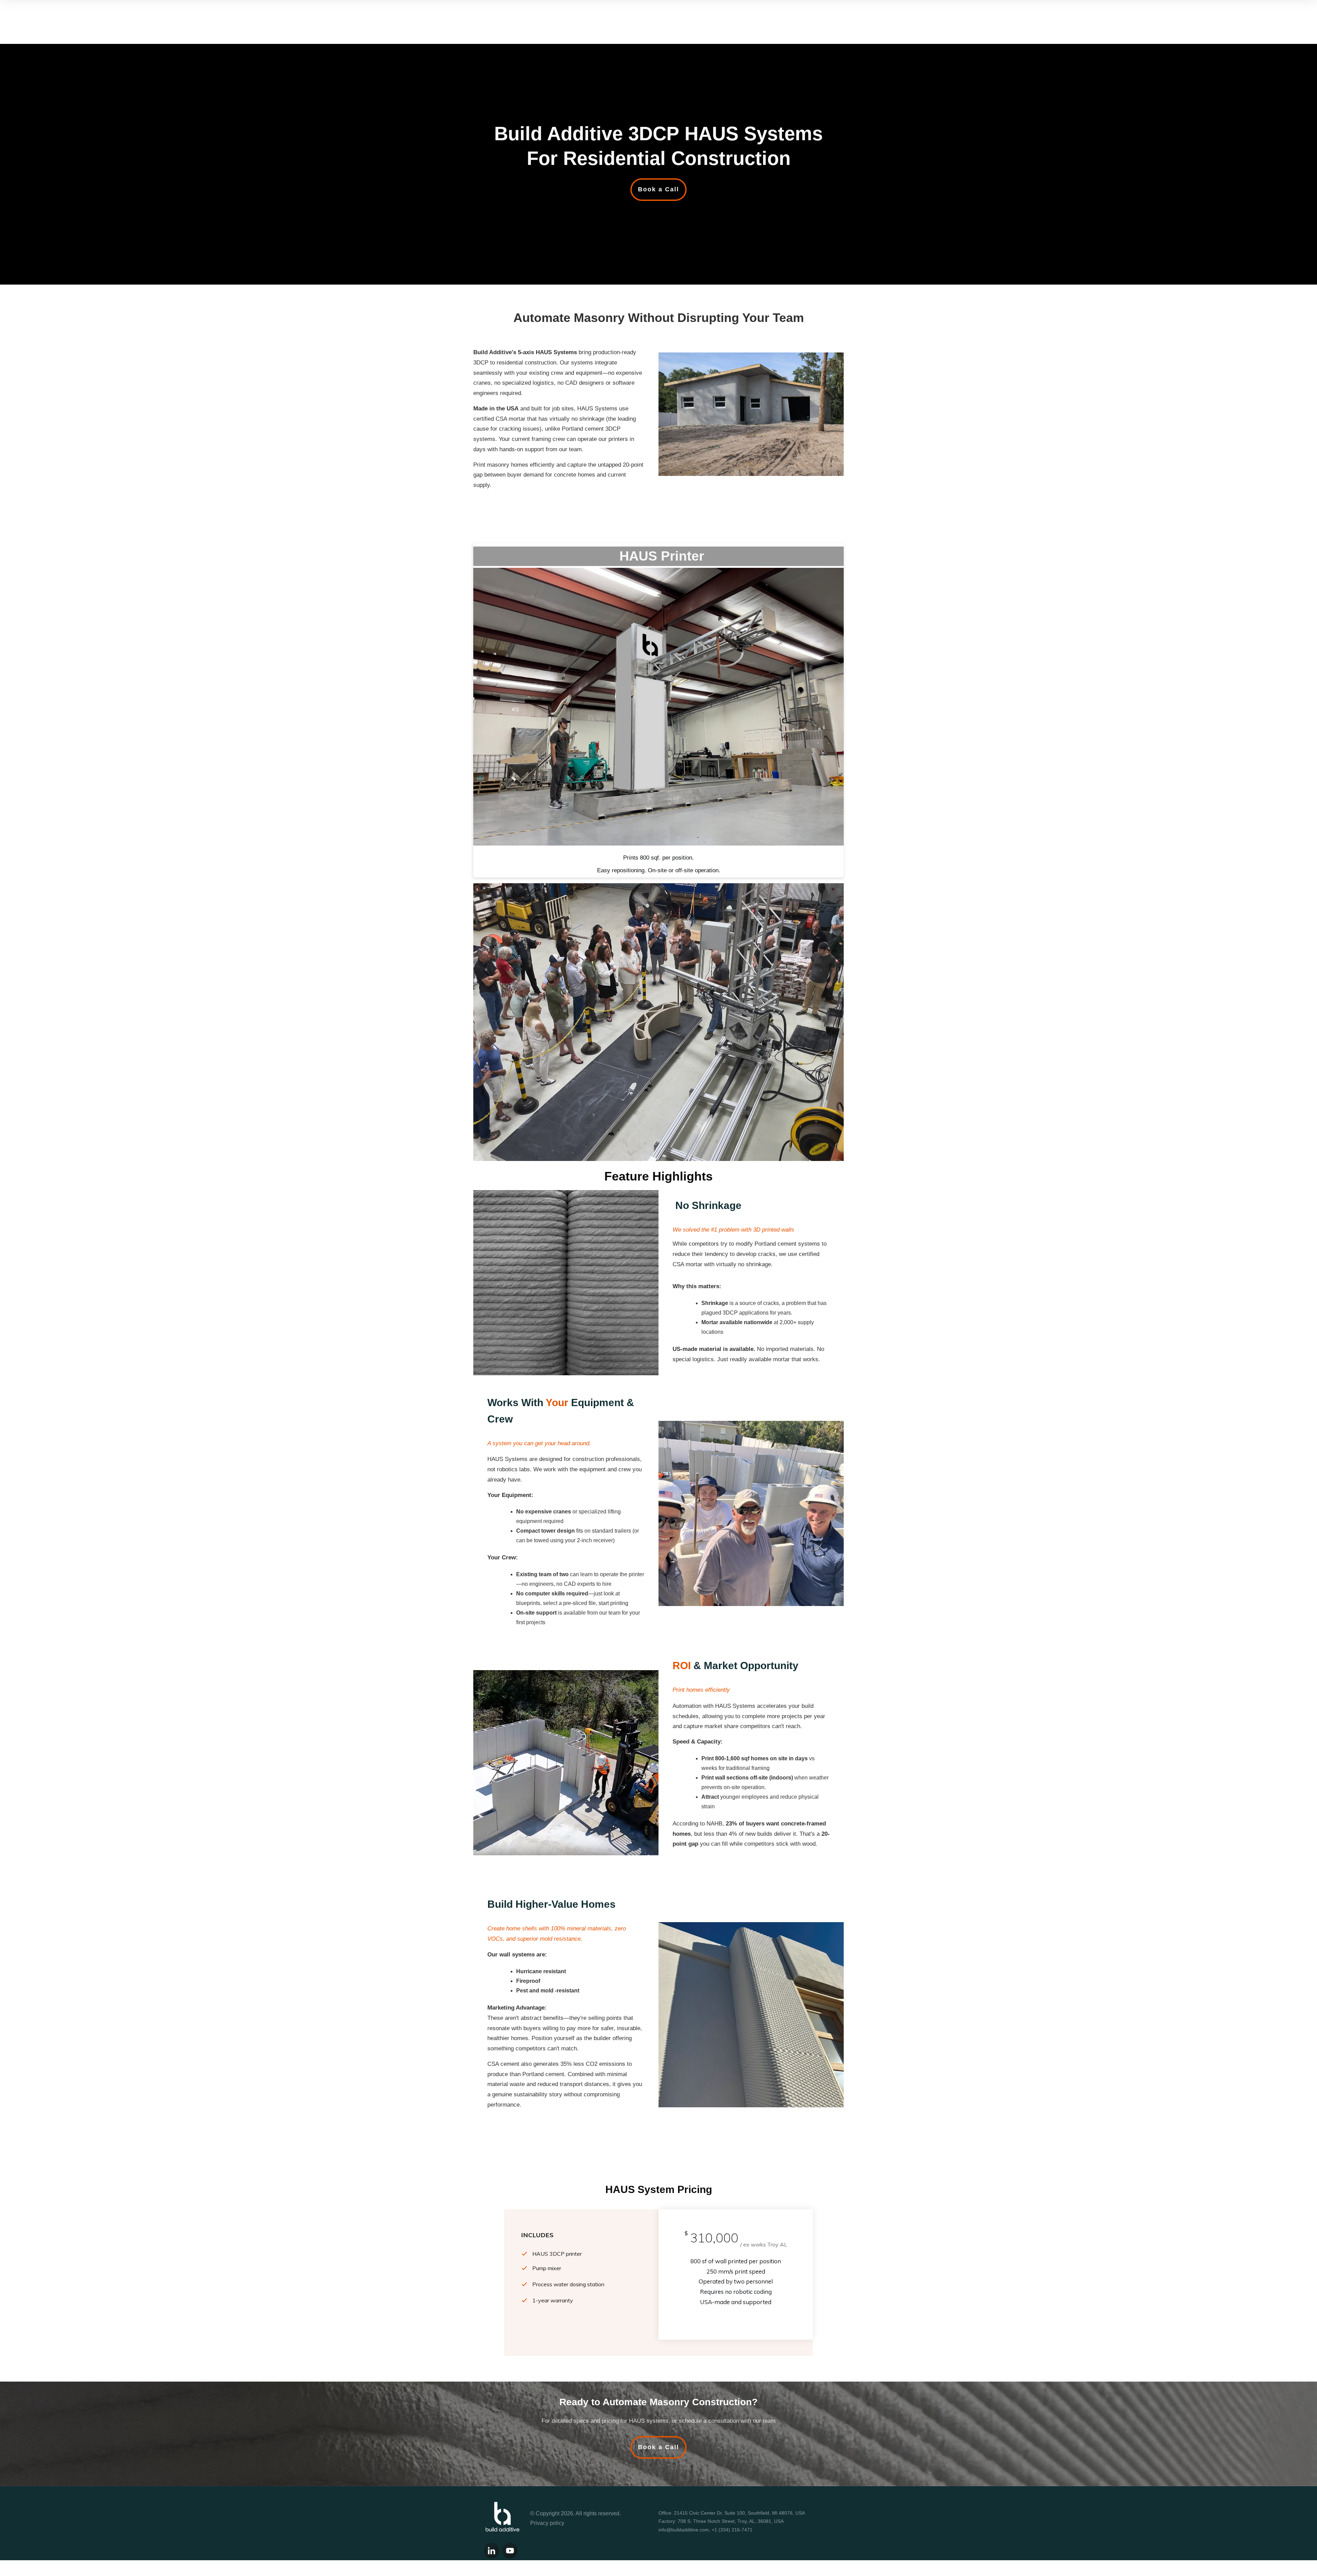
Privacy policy (547, 2523)
